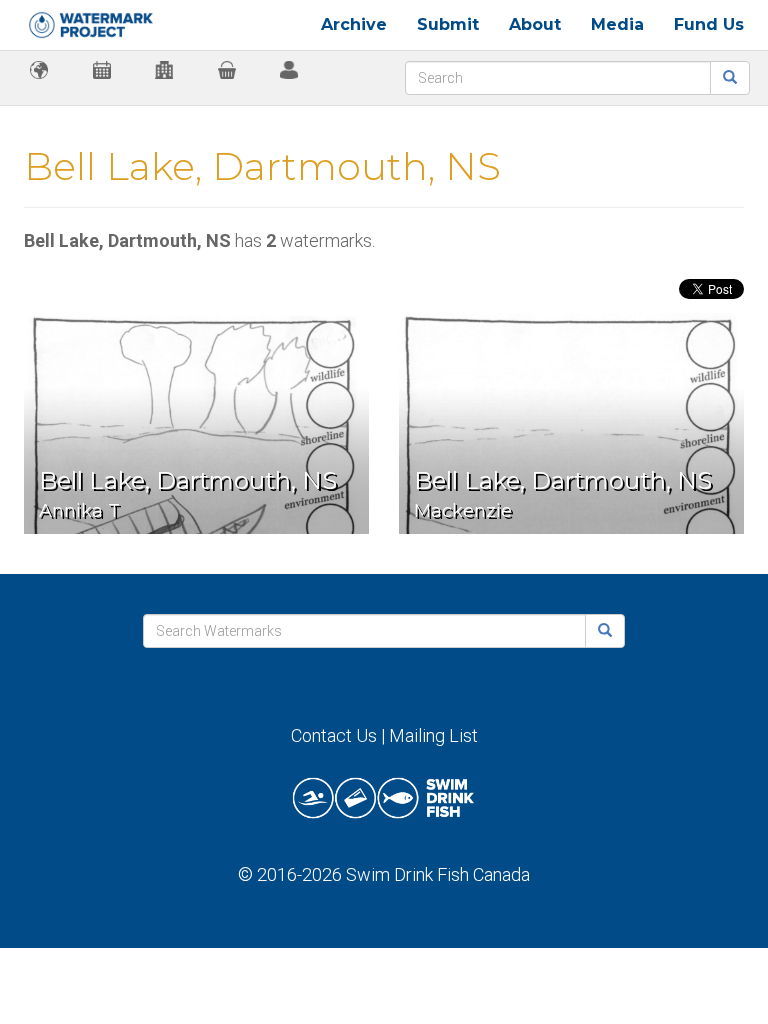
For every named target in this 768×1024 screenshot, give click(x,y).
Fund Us (709, 24)
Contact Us (334, 735)
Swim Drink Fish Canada (438, 874)
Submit (448, 24)
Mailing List (433, 735)
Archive (354, 24)
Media (617, 24)
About (535, 24)
